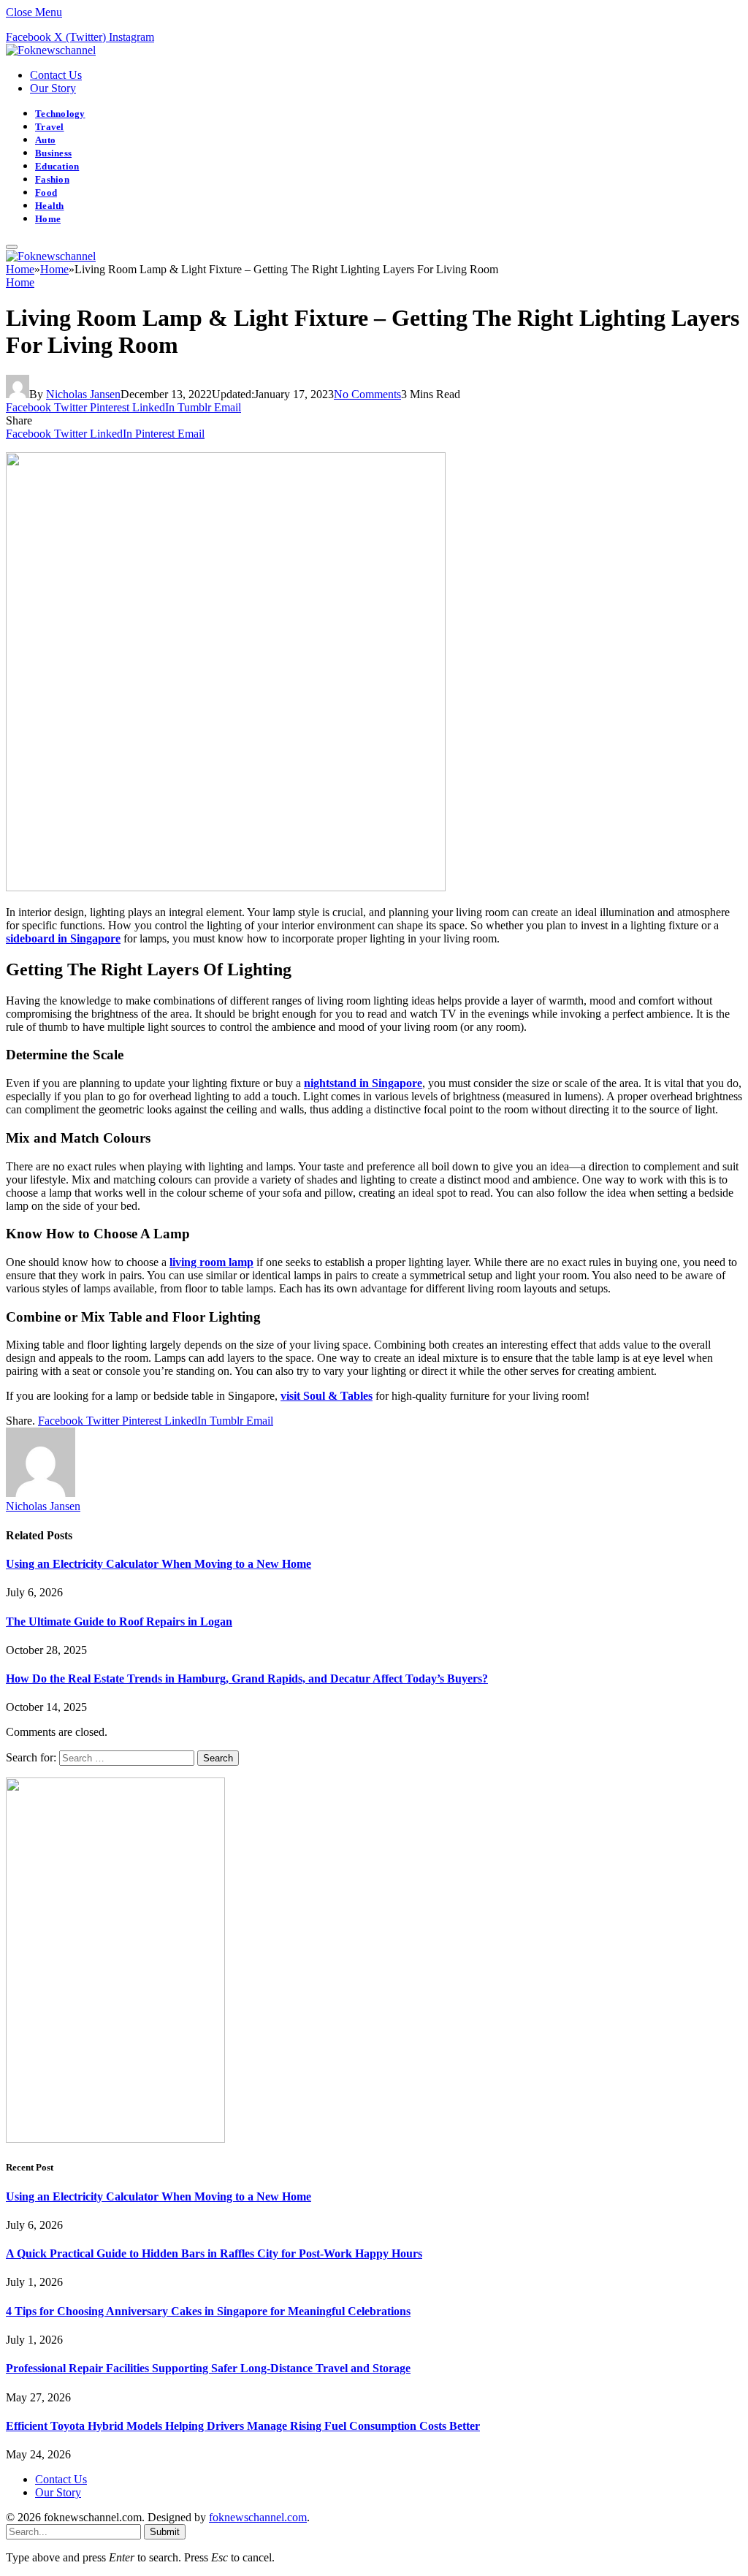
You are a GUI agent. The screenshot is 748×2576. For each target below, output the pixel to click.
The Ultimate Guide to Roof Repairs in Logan (119, 1622)
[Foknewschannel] (51, 50)
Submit (165, 2532)
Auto (45, 140)
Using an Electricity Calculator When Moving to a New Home (159, 1564)
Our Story (53, 88)
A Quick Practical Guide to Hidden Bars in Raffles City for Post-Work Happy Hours (214, 2253)
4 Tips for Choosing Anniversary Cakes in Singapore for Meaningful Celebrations (208, 2311)
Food (46, 193)
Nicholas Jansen (83, 394)
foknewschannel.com (258, 2517)
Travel (50, 127)
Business (53, 153)
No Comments (367, 394)
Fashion (52, 180)
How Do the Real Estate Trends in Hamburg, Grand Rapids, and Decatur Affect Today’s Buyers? (247, 1678)
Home (48, 219)
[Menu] (12, 247)
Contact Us (56, 75)
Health (50, 206)
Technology (60, 114)
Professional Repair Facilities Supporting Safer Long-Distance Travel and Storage (208, 2368)
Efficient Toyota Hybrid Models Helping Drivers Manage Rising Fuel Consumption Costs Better (243, 2426)
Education (57, 167)
